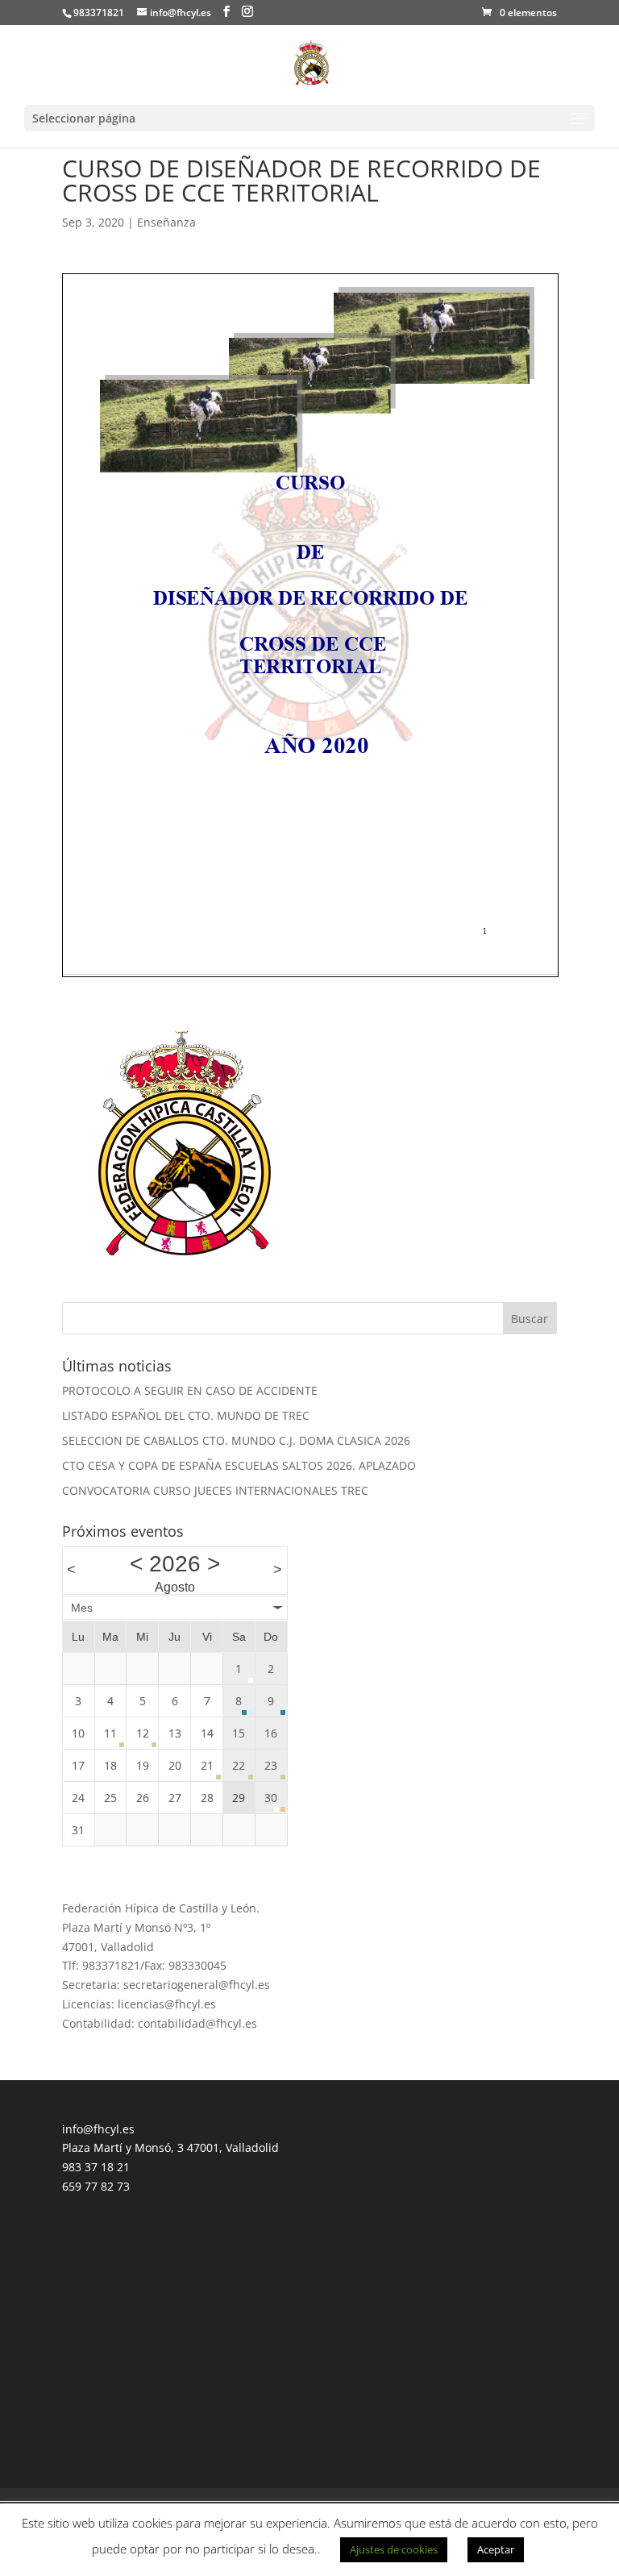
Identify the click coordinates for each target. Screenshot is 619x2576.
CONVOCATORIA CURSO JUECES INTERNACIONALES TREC (215, 1490)
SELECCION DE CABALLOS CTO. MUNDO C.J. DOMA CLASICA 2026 (236, 1440)
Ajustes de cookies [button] (394, 2549)
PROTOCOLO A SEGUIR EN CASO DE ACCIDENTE (190, 1390)
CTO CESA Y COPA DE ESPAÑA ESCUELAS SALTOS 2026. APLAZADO (239, 1465)
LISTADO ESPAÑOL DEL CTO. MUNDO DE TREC (186, 1415)
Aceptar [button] (496, 2549)
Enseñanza (166, 222)
